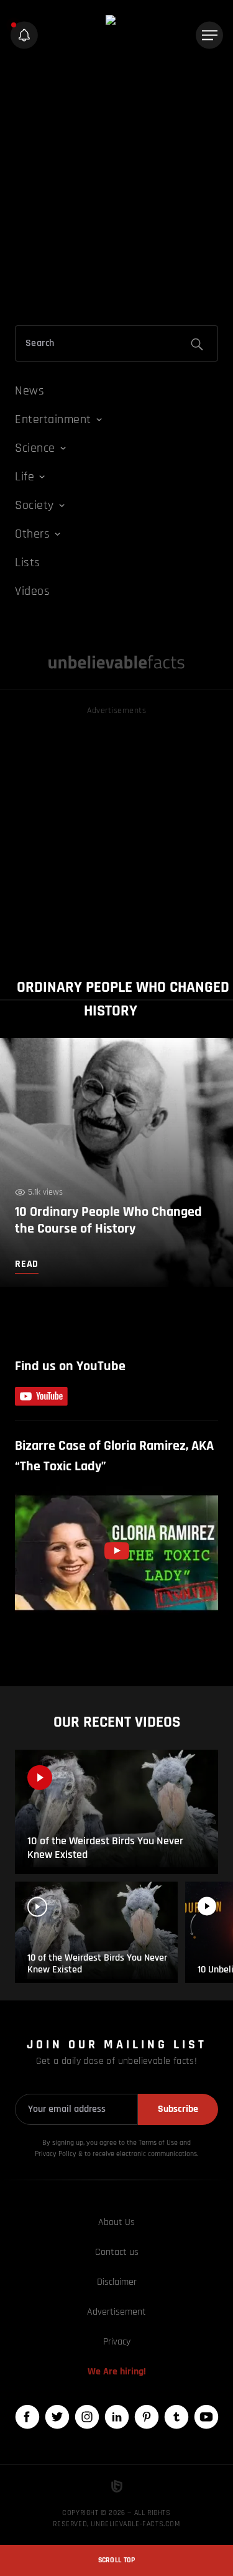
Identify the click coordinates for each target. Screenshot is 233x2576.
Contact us (117, 2252)
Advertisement (116, 2312)
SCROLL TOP (117, 2560)
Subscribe (178, 2109)
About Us (116, 2222)
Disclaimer (117, 2282)
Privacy (117, 2342)
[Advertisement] (116, 190)
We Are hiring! (117, 2372)
